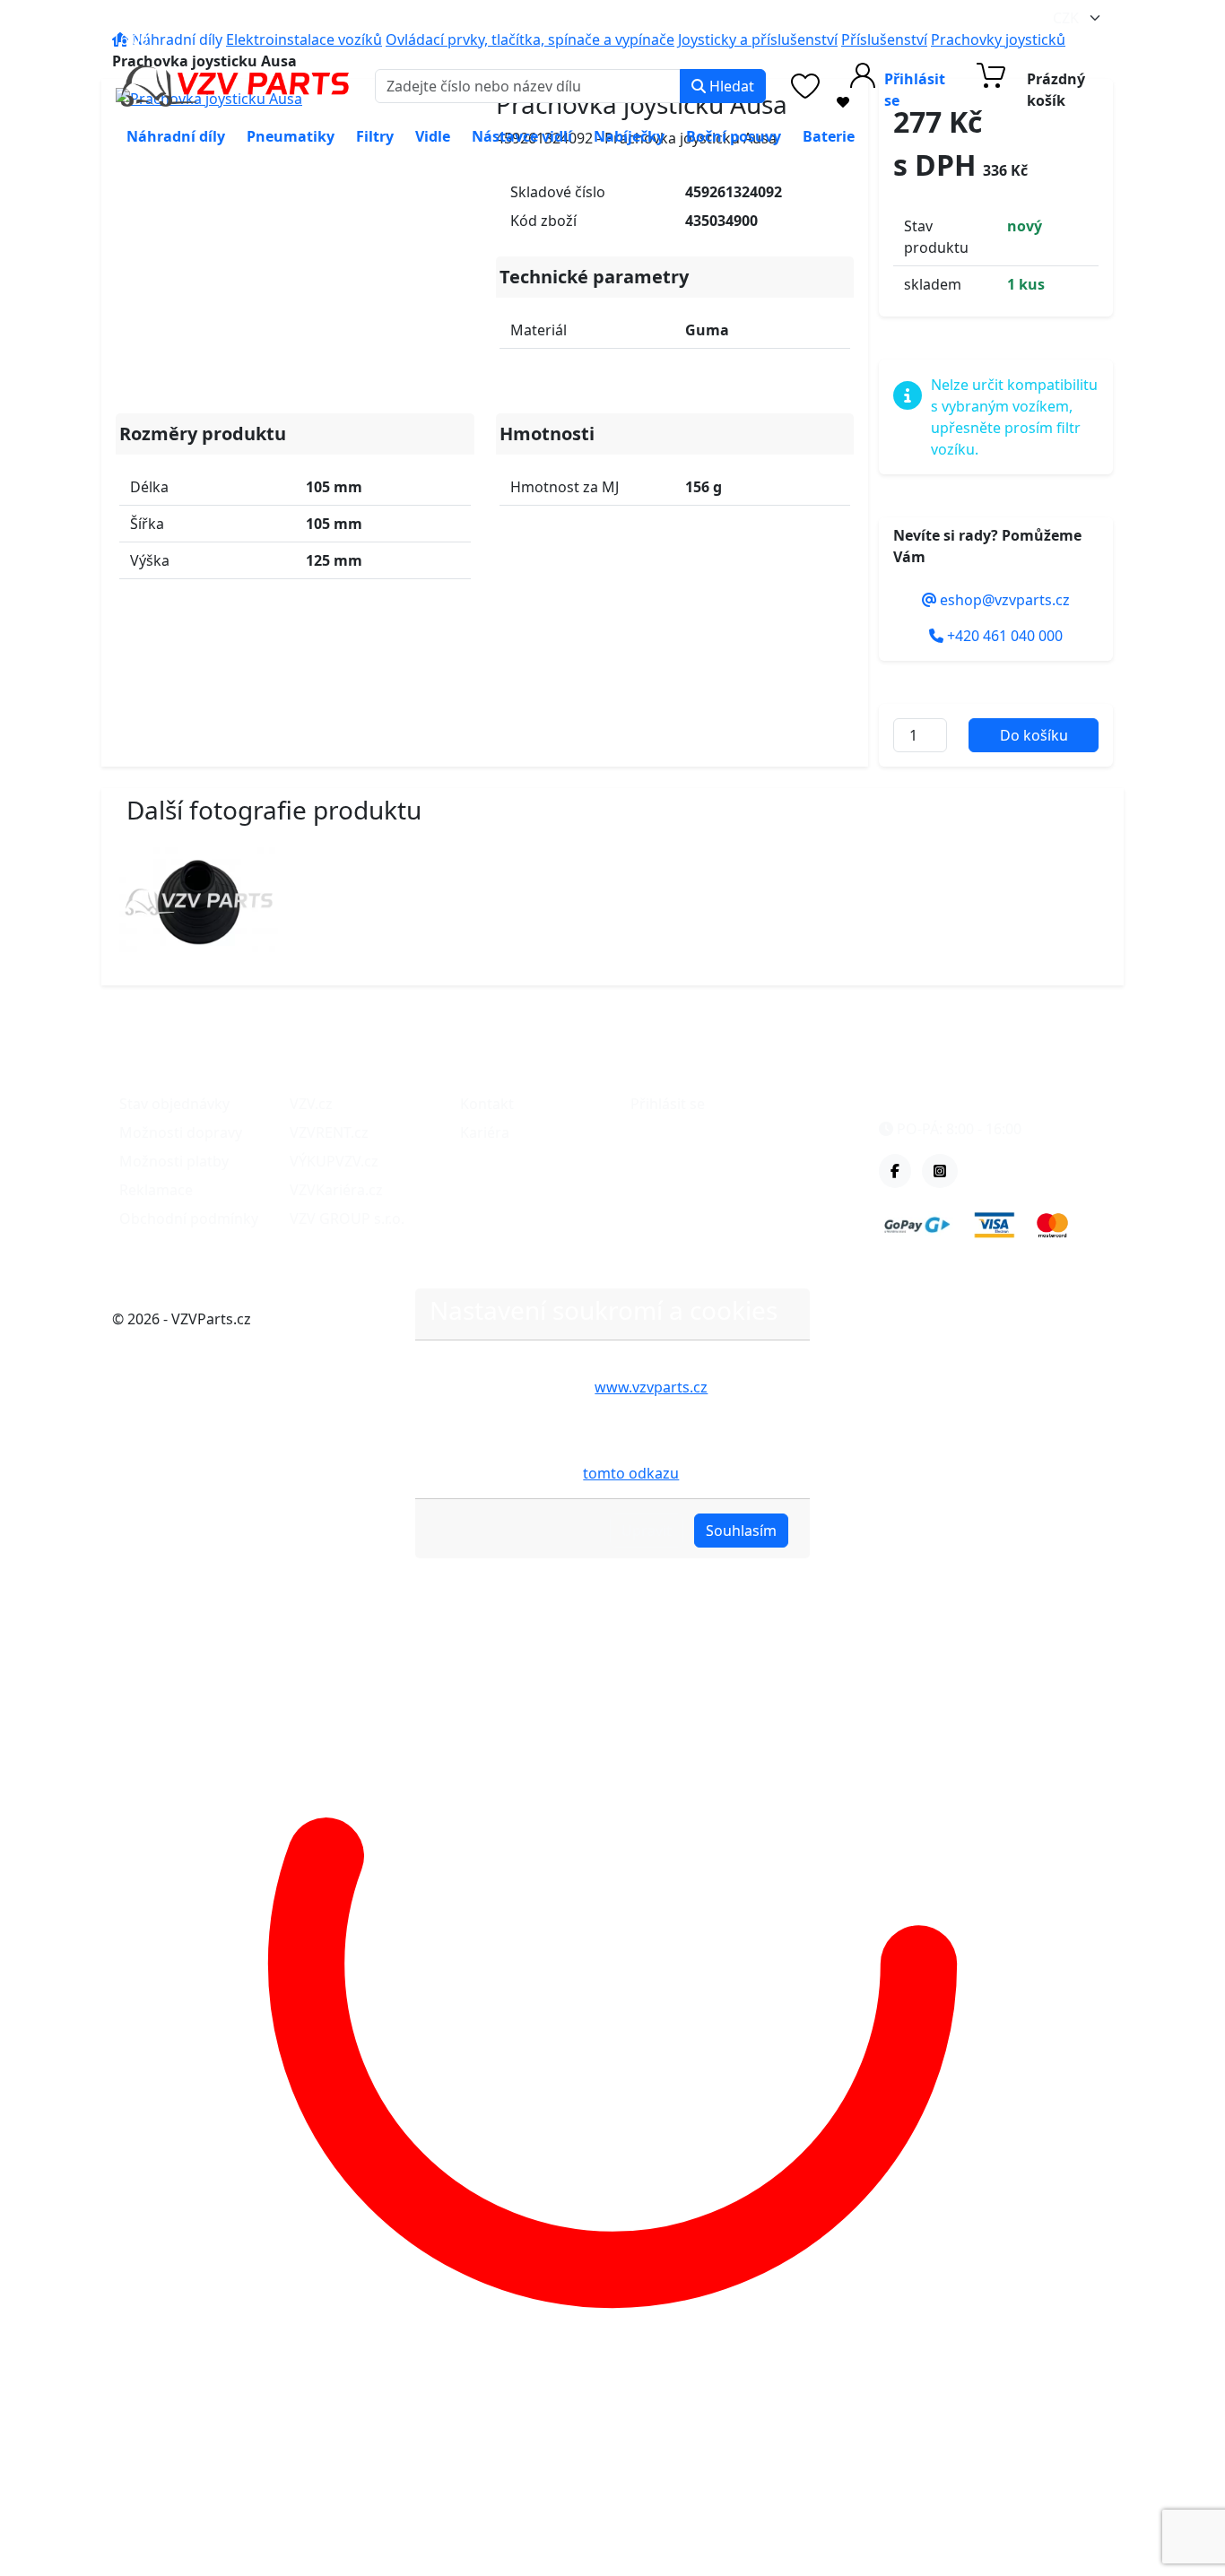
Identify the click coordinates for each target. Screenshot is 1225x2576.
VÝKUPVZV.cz (334, 1161)
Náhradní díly (176, 136)
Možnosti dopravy (181, 1132)
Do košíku (1034, 735)
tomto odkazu (631, 1473)
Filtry (375, 136)
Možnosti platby (174, 1161)
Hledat (730, 86)
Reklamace (156, 1190)
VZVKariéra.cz (336, 1190)
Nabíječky (629, 136)
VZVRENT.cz (329, 1132)
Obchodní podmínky (189, 1219)
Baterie (829, 136)
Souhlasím (741, 1531)
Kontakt (487, 1104)
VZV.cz (311, 1104)
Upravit (647, 1531)
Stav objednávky (174, 1104)
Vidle (433, 136)
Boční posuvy (734, 136)
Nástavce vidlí (522, 136)
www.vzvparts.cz (651, 1387)
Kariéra (485, 1132)
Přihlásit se (668, 1104)
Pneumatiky (291, 136)
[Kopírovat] (274, 18)
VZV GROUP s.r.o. (347, 1219)
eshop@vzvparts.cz (193, 18)
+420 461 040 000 (386, 18)
